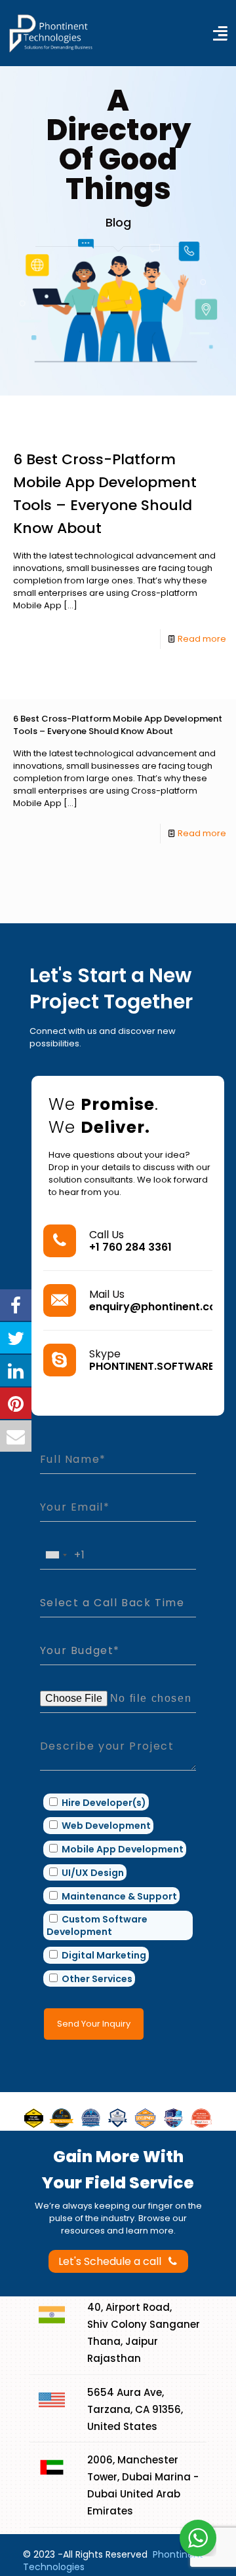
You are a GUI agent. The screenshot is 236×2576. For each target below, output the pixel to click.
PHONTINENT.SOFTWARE (151, 1366)
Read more (202, 639)
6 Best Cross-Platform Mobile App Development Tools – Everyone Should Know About (118, 725)
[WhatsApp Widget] (198, 2538)
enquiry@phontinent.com (158, 1307)
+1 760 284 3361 (130, 1247)
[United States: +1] (56, 1555)
